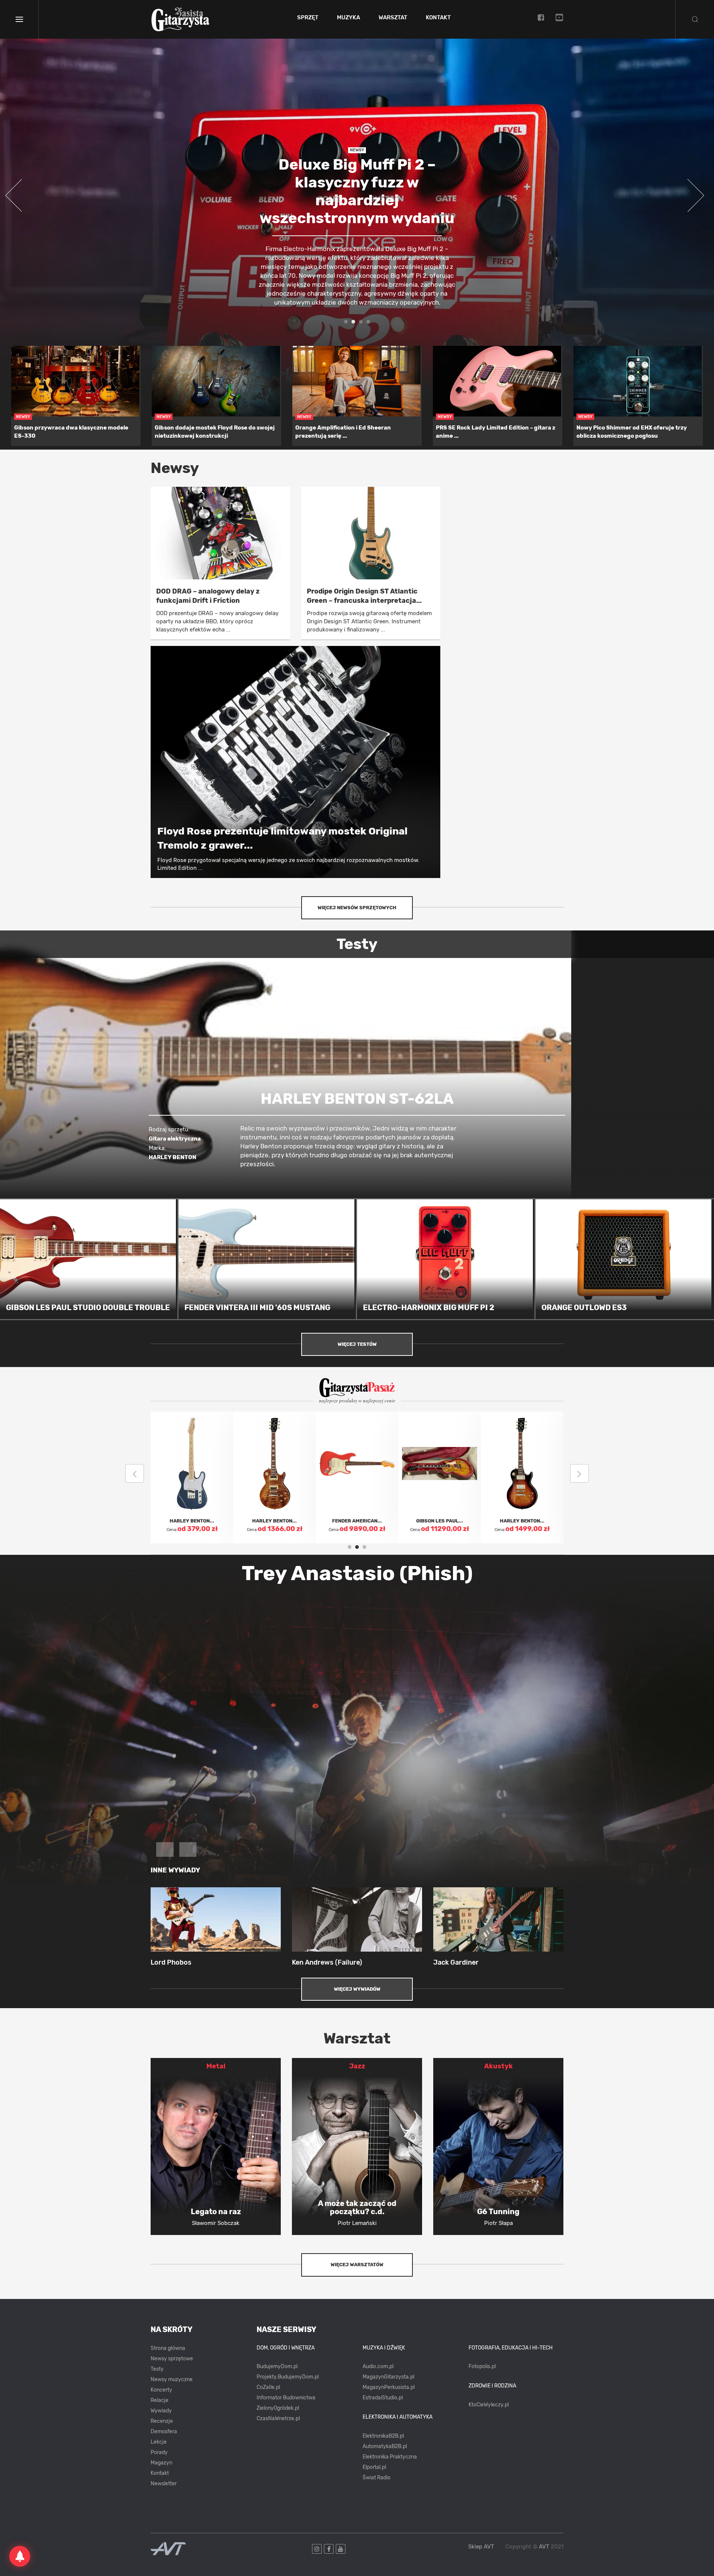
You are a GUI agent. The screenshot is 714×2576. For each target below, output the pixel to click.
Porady (159, 2452)
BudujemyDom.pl (277, 2366)
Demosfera (164, 2432)
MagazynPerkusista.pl (389, 2387)
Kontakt (438, 18)
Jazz (357, 2066)
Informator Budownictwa (286, 2398)
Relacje (160, 2400)
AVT (544, 2547)
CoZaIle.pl (268, 2387)
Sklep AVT (481, 2547)
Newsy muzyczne (172, 2379)
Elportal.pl (374, 2467)
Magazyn (161, 2463)
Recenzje (162, 2421)
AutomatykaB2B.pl (385, 2446)
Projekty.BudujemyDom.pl (288, 2377)
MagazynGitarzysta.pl (388, 2377)
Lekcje (159, 2442)
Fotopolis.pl (482, 2366)
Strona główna (168, 2348)
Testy (157, 2369)
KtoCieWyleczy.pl (489, 2405)
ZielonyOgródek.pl (278, 2408)
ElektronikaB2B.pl (383, 2436)
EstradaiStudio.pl (383, 2398)
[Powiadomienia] (20, 2556)
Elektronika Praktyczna (390, 2457)
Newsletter (164, 2484)
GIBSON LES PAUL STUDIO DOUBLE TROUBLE (88, 1308)
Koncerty (161, 2390)
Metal (216, 2066)
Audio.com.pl (378, 2366)
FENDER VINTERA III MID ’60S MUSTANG (257, 1308)
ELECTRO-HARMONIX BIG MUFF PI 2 (429, 1308)
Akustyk (498, 2066)
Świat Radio (377, 2478)
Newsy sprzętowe (172, 2359)
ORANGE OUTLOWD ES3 (584, 1308)
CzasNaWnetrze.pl (278, 2419)
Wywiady (161, 2411)
